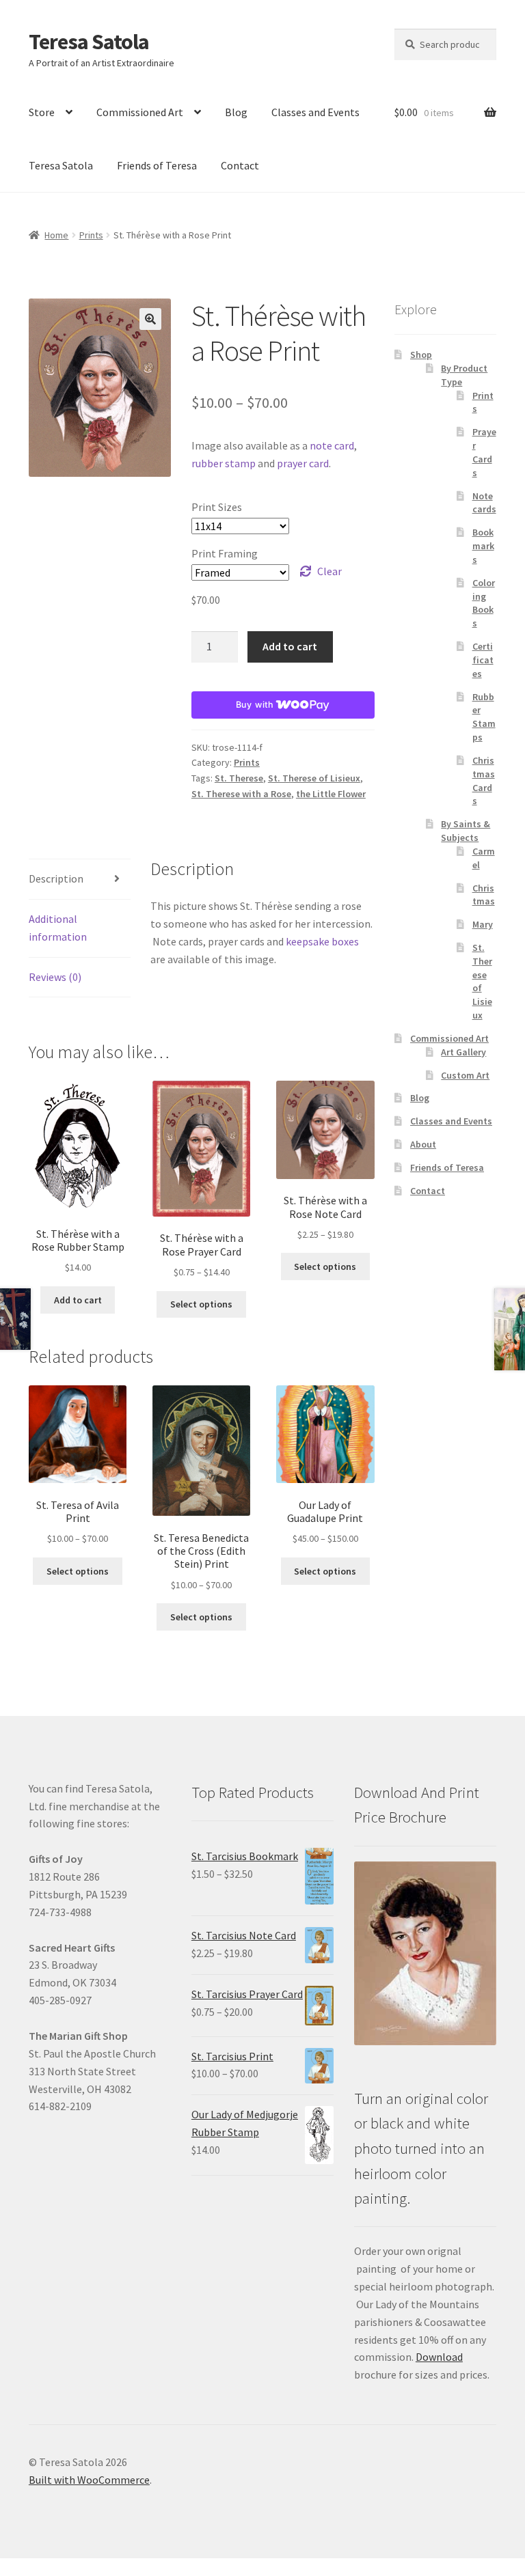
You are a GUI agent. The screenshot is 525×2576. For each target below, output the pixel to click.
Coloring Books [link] (484, 603)
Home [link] (56, 235)
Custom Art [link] (465, 1075)
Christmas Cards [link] (484, 780)
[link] (78, 1178)
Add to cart (290, 646)
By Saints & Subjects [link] (466, 831)
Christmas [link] (484, 895)
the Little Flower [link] (331, 794)
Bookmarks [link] (483, 546)
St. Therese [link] (239, 778)
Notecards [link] (484, 503)
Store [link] (42, 112)
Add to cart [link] (78, 1300)
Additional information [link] (58, 928)
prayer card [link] (303, 463)
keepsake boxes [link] (322, 941)
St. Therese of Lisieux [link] (314, 778)
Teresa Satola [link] (89, 42)
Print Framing (225, 553)
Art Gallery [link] (463, 1052)
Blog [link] (236, 112)
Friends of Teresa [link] (157, 165)
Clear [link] (329, 571)
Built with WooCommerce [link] (89, 2480)
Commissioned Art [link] (140, 112)
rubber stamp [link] (224, 463)
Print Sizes (217, 507)
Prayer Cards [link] (484, 452)
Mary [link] (483, 924)
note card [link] (332, 445)
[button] (150, 319)
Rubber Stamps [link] (484, 717)
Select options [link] (201, 1304)
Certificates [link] (483, 660)
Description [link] (56, 878)
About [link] (423, 1144)
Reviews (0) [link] (55, 977)
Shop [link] (421, 355)
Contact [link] (240, 165)
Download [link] (439, 2357)
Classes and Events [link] (315, 112)
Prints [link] (91, 235)
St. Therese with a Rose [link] (241, 794)
